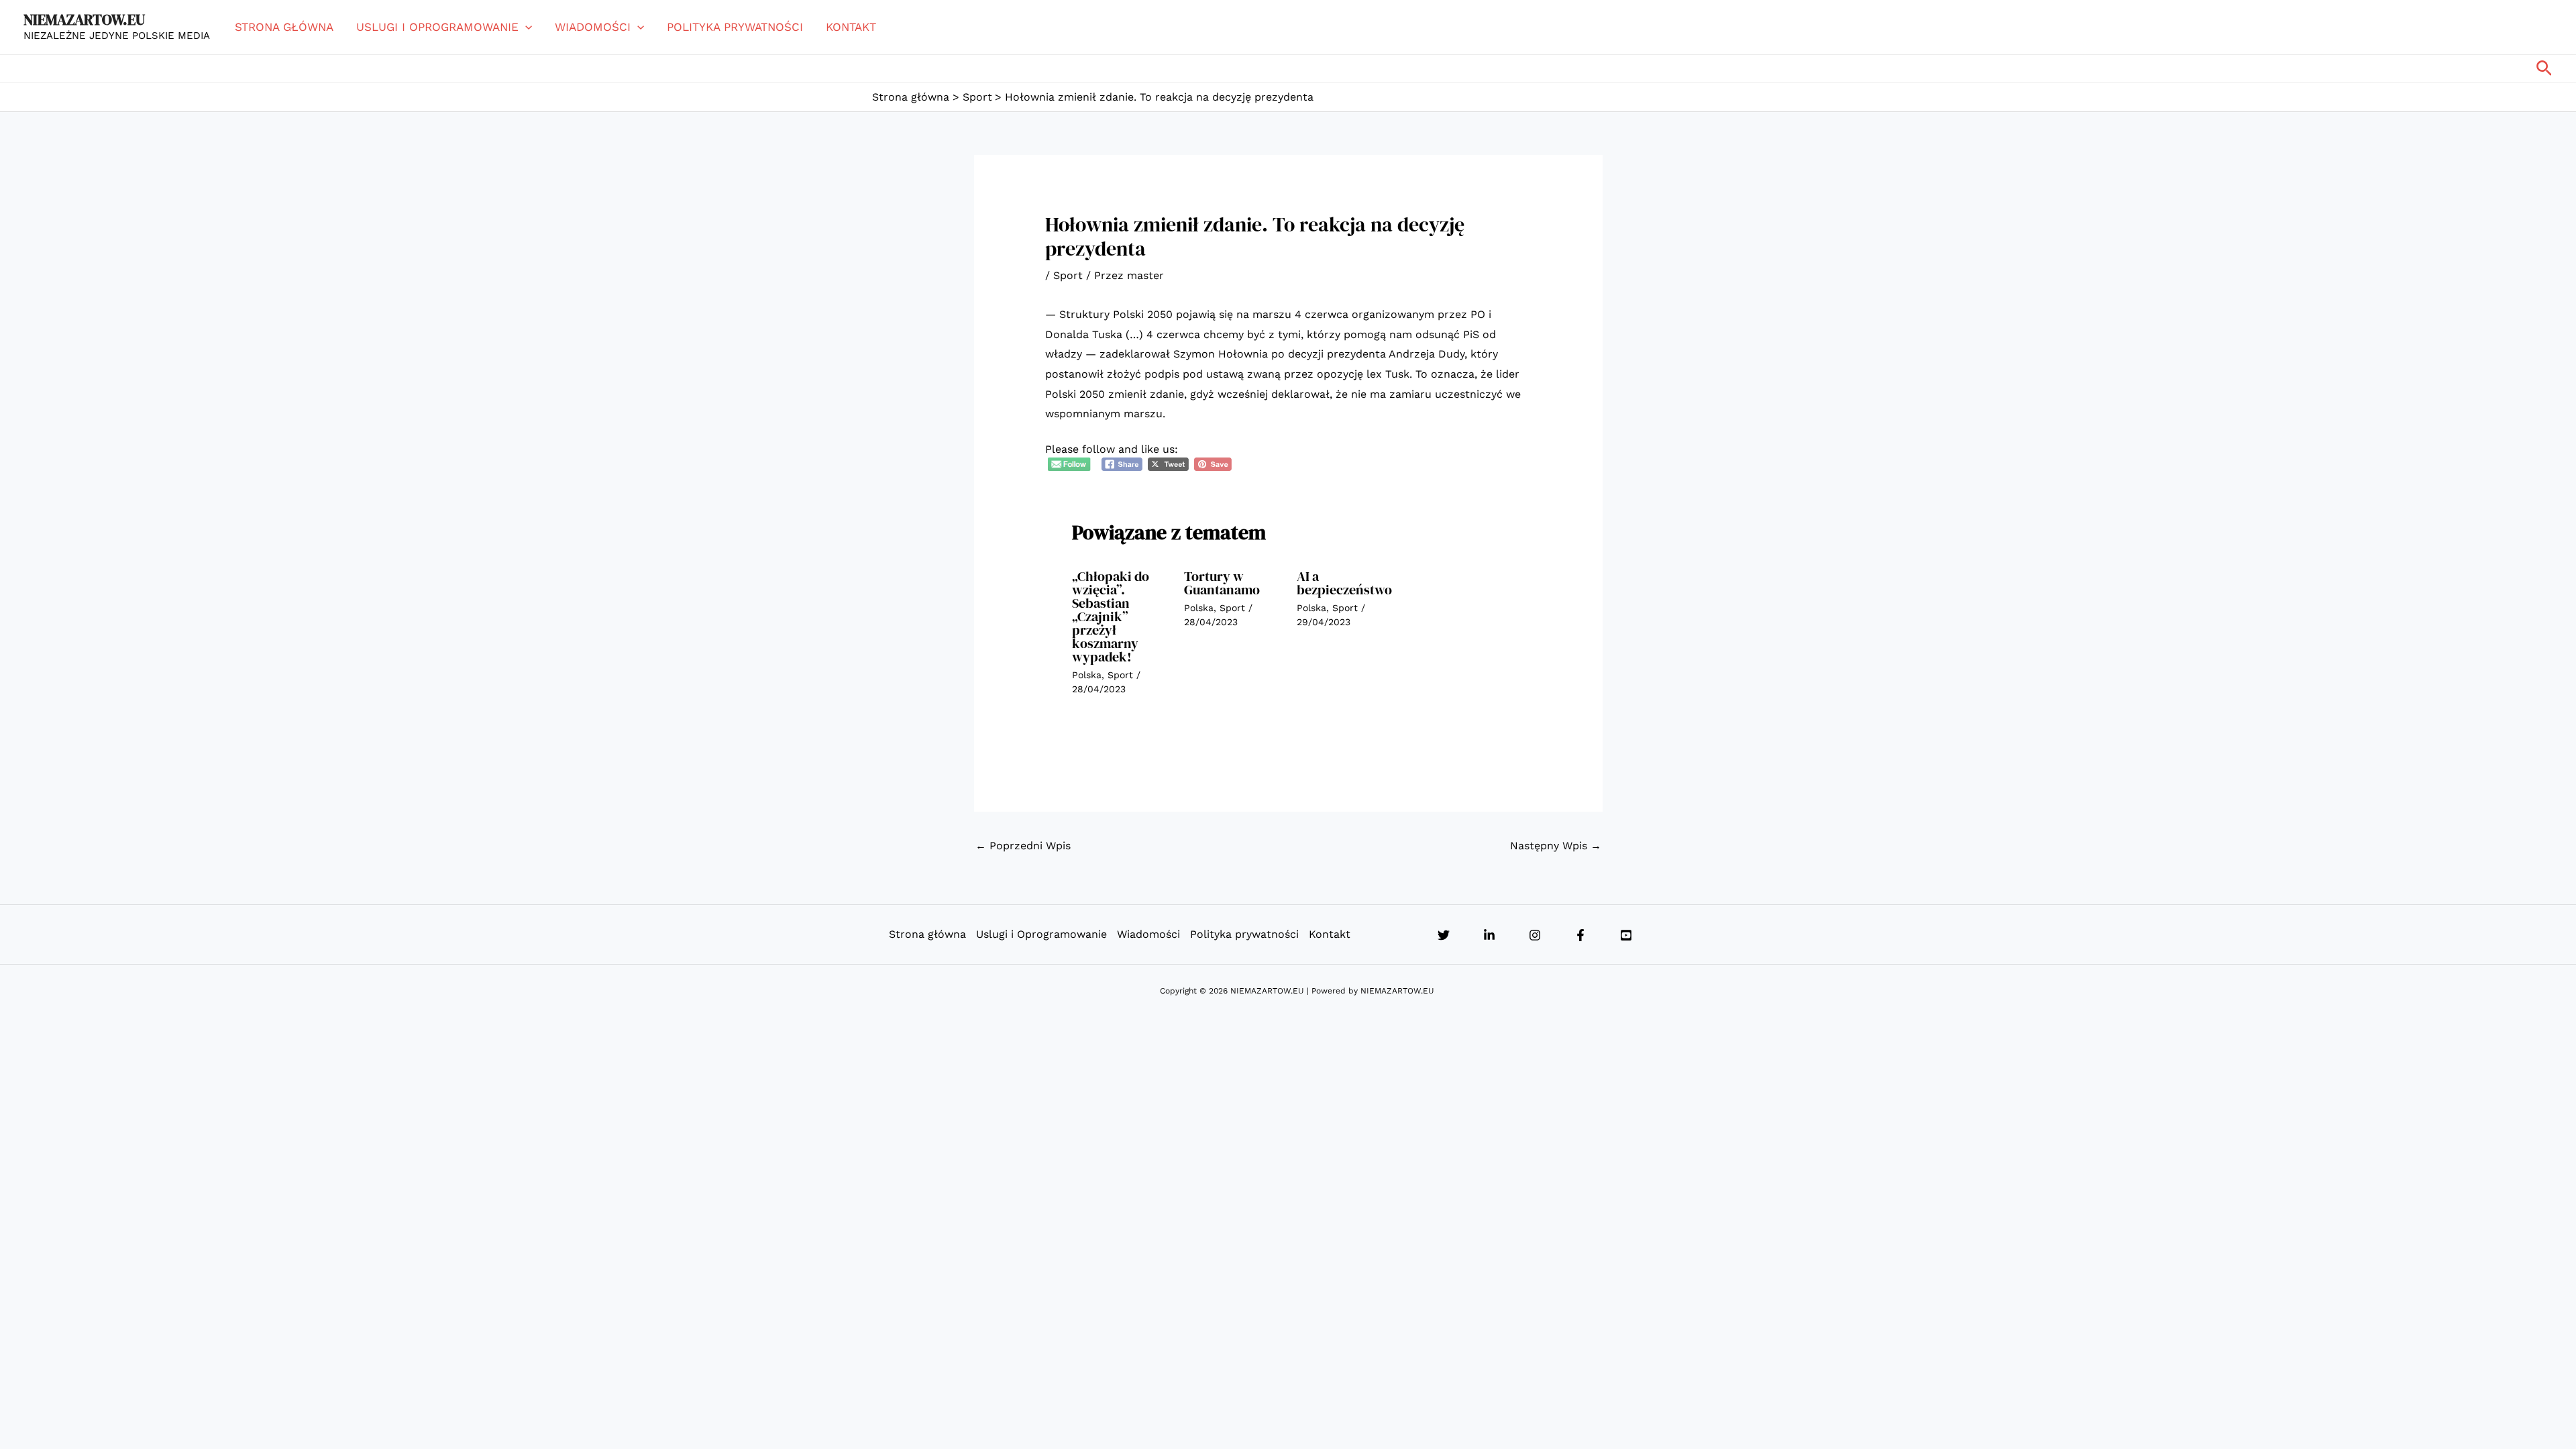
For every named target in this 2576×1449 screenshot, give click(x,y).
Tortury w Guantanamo (1222, 583)
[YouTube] (1626, 935)
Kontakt (851, 27)
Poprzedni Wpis (1023, 846)
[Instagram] (1535, 935)
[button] (525, 27)
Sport (1068, 275)
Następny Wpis (1556, 846)
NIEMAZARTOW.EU (84, 19)
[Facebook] (1580, 935)
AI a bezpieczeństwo (1344, 583)
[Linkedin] (1489, 935)
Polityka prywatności (735, 27)
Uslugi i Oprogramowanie (437, 27)
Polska (1087, 675)
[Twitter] (1444, 935)
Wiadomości (593, 27)
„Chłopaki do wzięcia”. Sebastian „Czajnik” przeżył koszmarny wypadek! (1111, 616)
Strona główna (284, 27)
